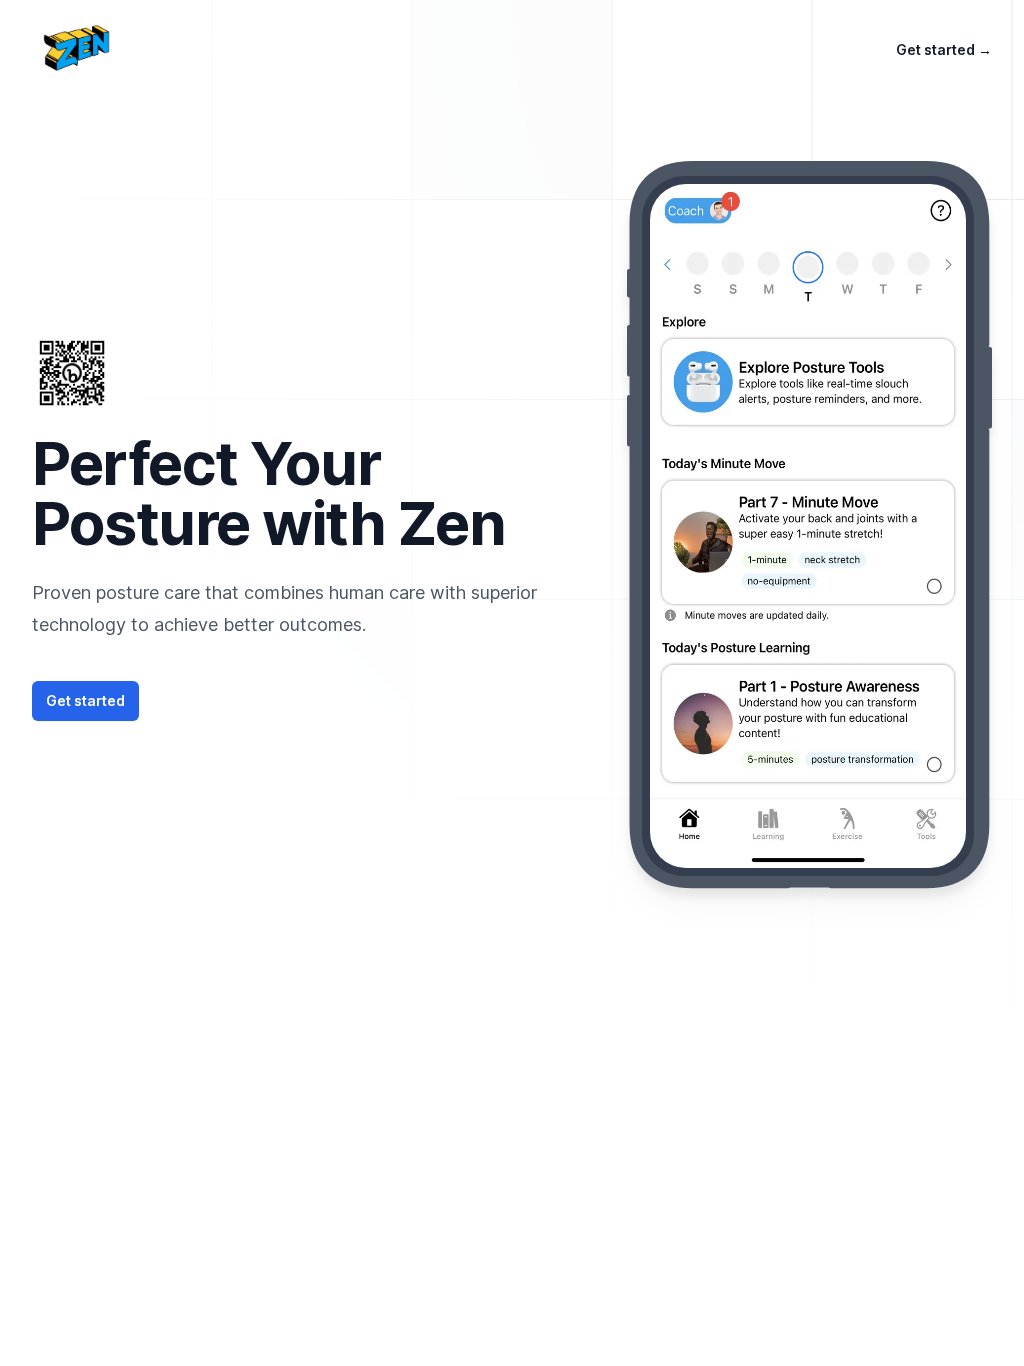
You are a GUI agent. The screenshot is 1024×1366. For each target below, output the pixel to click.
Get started (944, 49)
